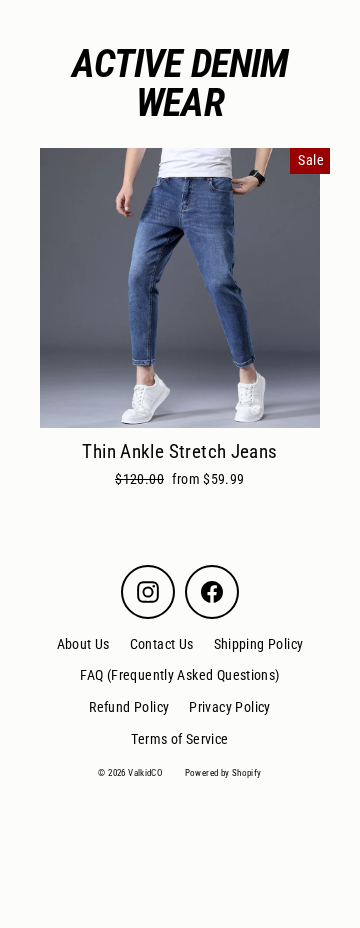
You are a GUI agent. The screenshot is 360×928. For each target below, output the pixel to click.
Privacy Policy (229, 707)
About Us (83, 644)
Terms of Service (179, 739)
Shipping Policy (259, 644)
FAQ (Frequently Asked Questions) (179, 675)
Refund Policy (129, 707)
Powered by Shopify (223, 773)
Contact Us (162, 644)
